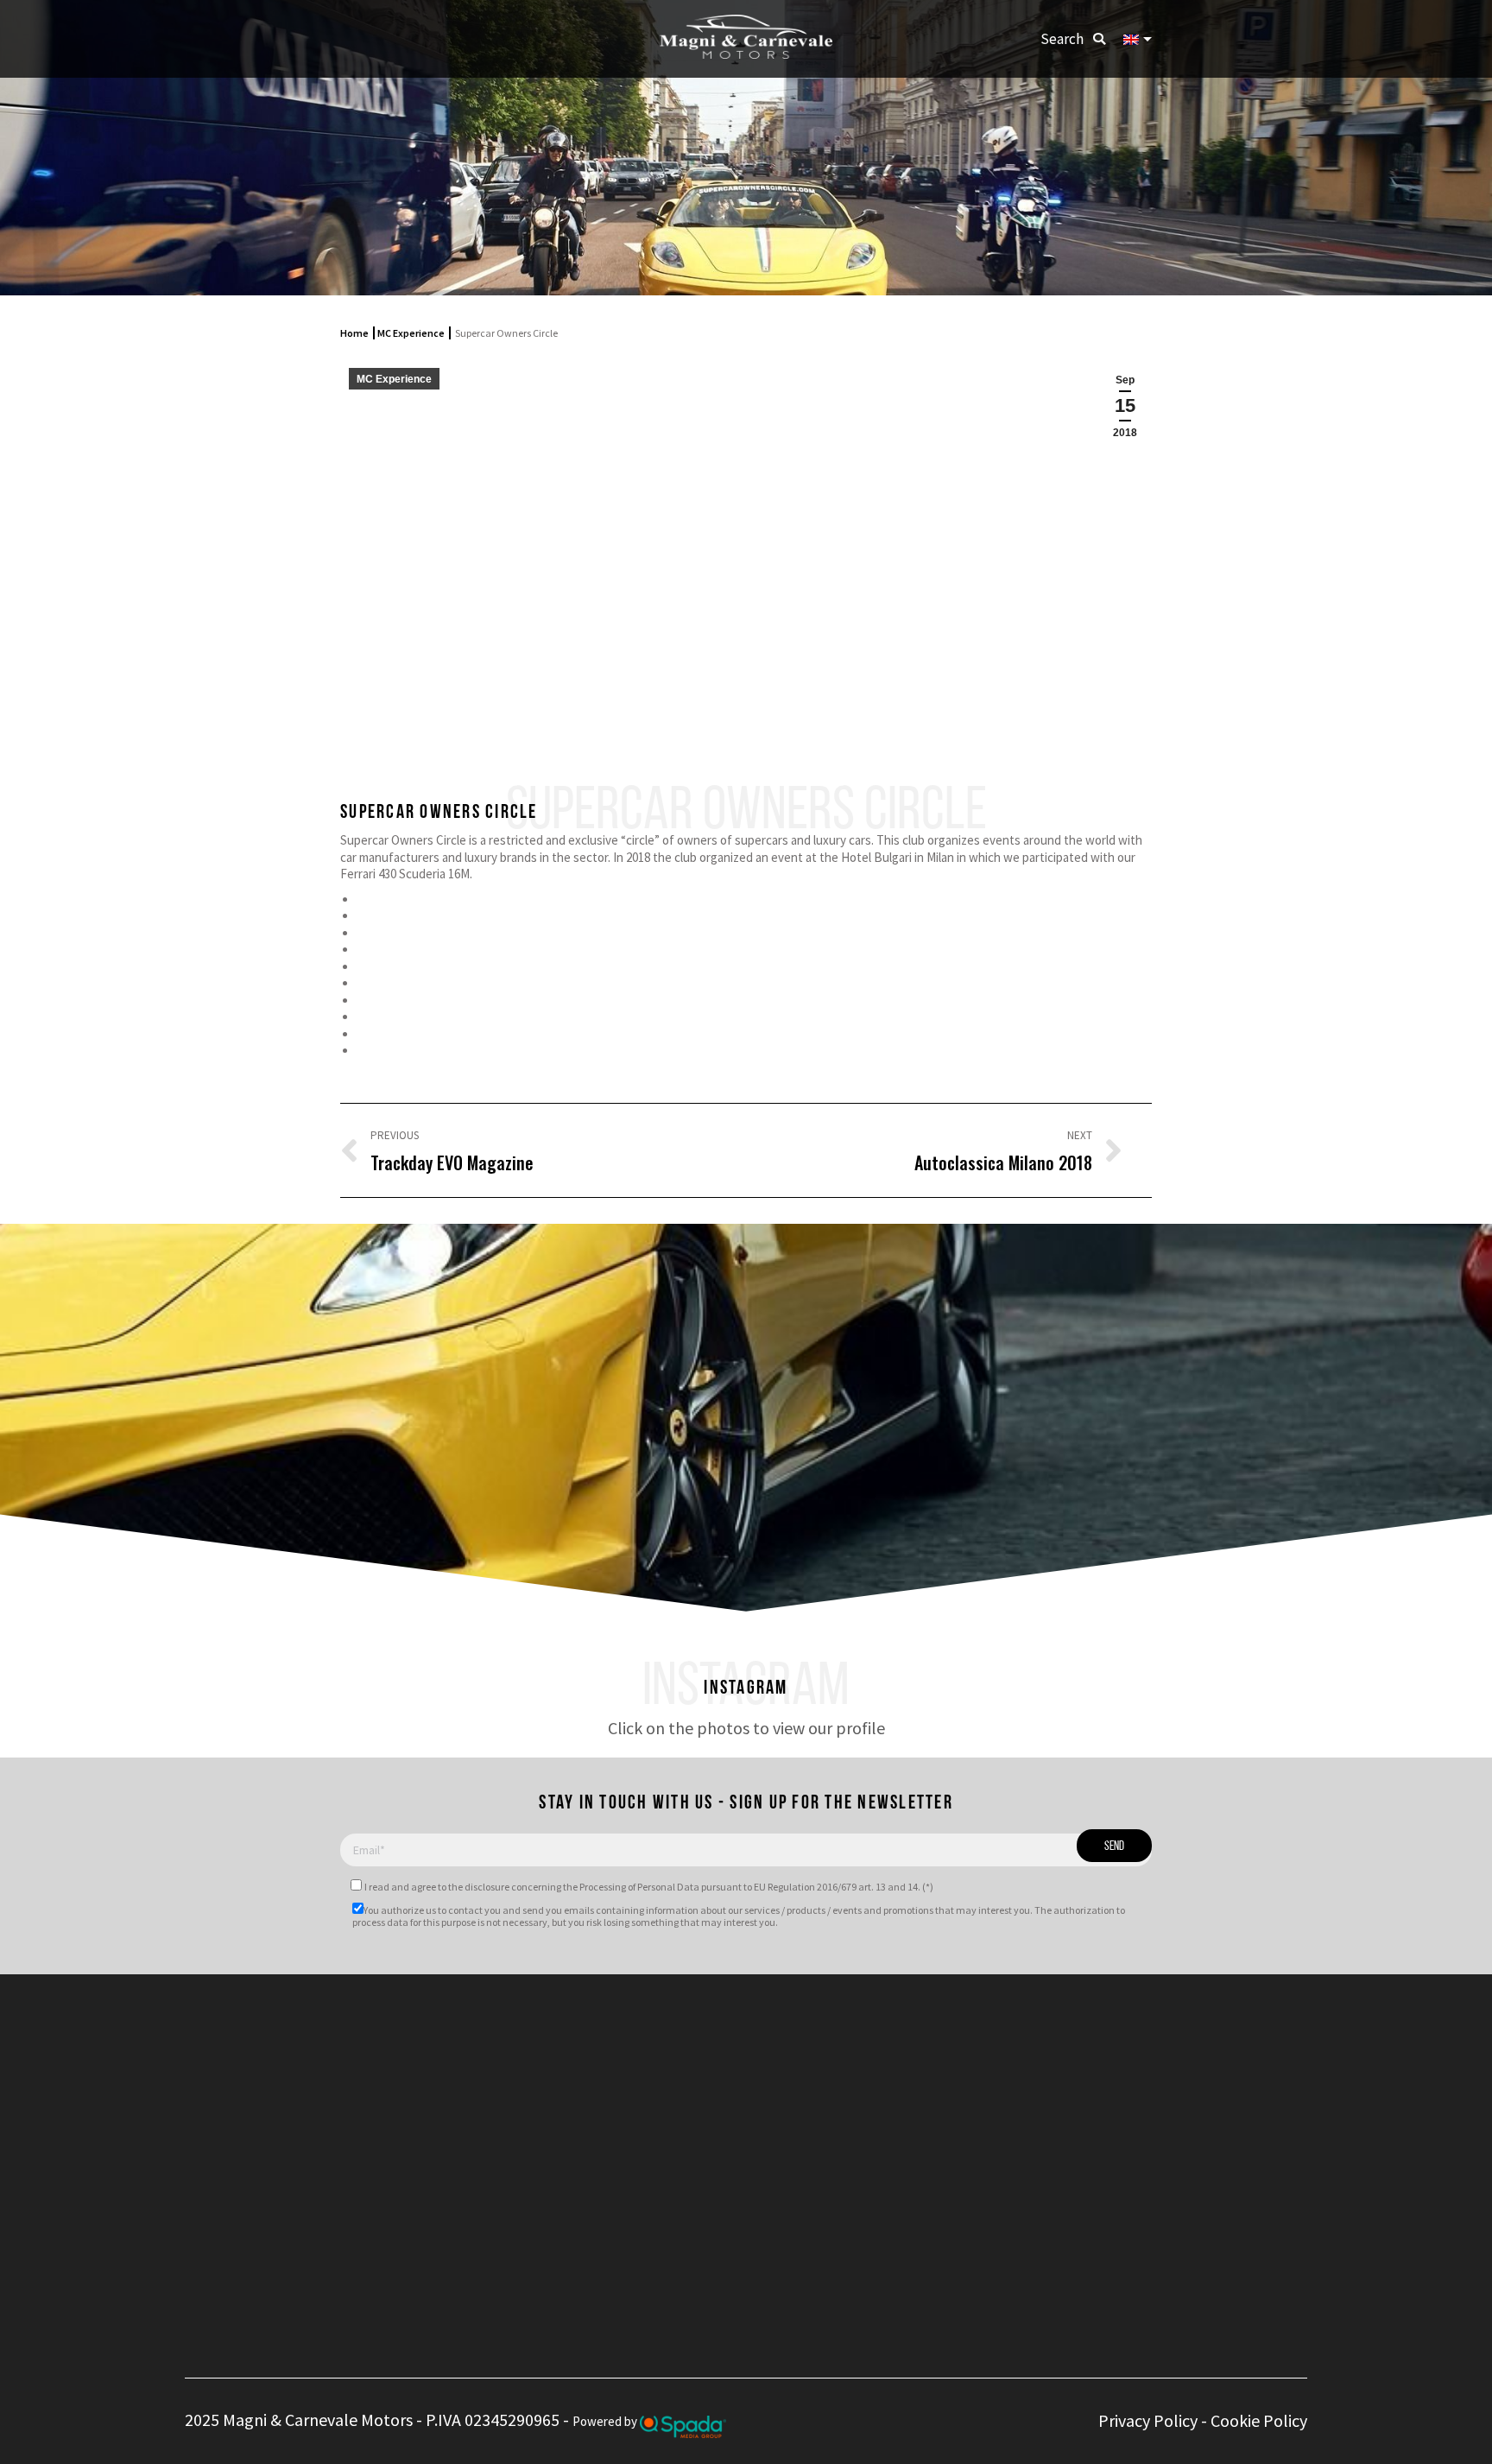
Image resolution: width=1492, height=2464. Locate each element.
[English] (1138, 39)
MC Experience (411, 333)
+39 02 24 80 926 (648, 2082)
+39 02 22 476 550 (652, 2062)
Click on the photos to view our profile (746, 1728)
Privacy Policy (1148, 2420)
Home (354, 333)
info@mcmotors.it (673, 2129)
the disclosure (479, 1887)
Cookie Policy (1259, 2420)
